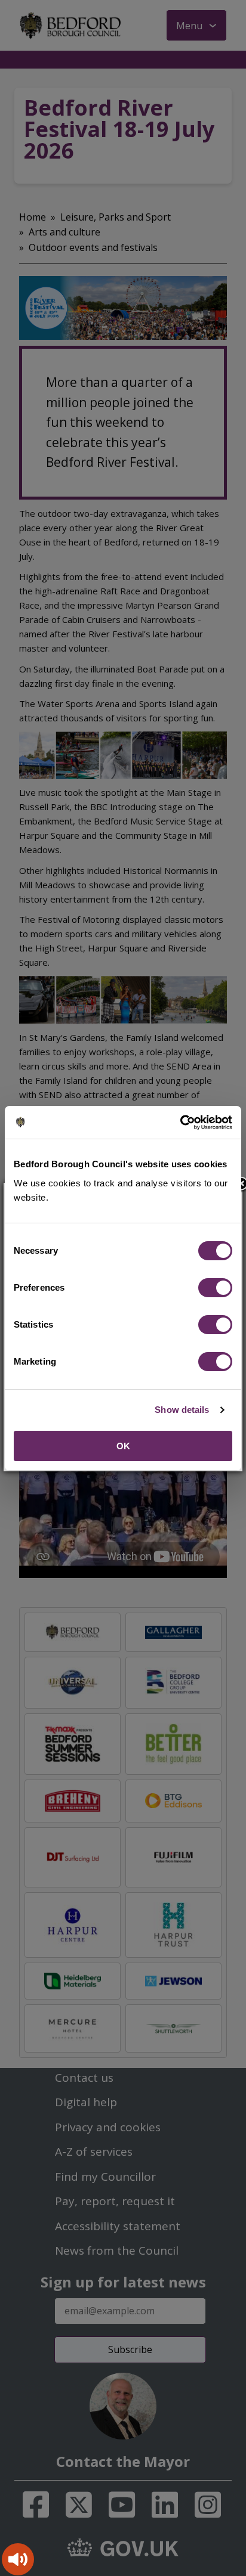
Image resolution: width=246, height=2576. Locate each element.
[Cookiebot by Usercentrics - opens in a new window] (180, 1123)
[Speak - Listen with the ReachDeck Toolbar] (18, 2559)
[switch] (215, 1288)
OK (123, 1446)
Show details (182, 1410)
